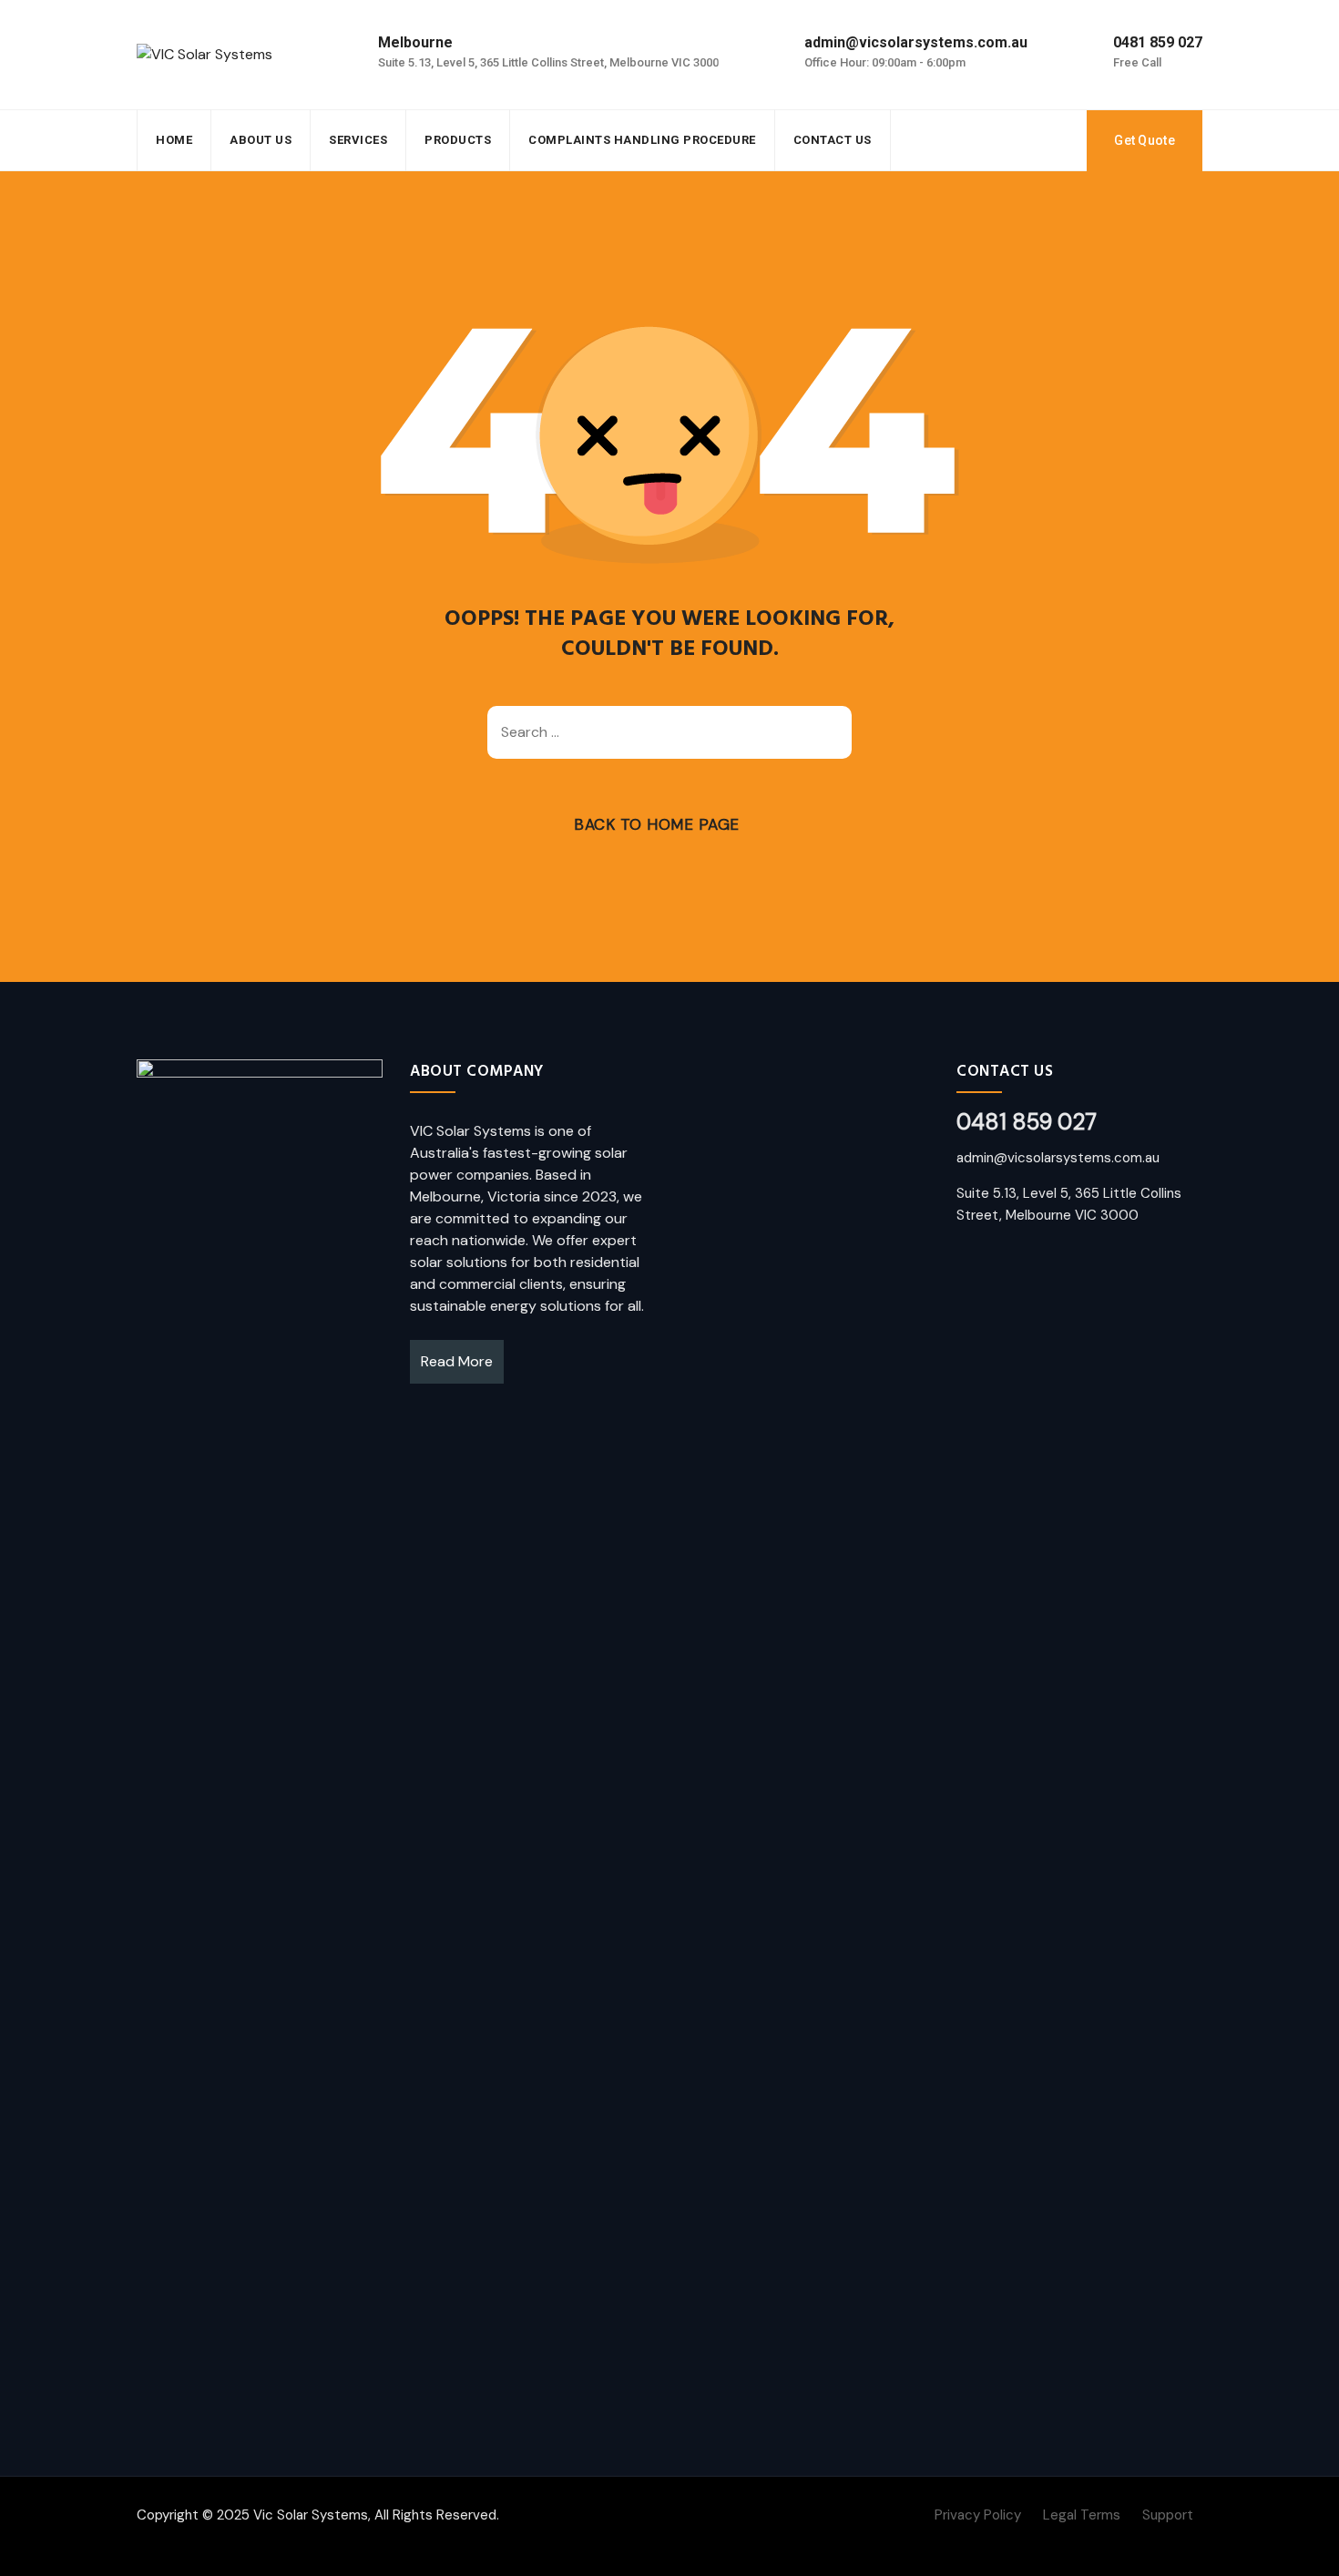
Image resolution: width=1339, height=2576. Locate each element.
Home (174, 140)
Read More (457, 1361)
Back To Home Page (657, 824)
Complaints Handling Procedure (642, 140)
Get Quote (1145, 140)
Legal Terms (1082, 2515)
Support (1168, 2515)
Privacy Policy (978, 2515)
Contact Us (833, 140)
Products (458, 140)
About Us (261, 140)
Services (358, 140)
